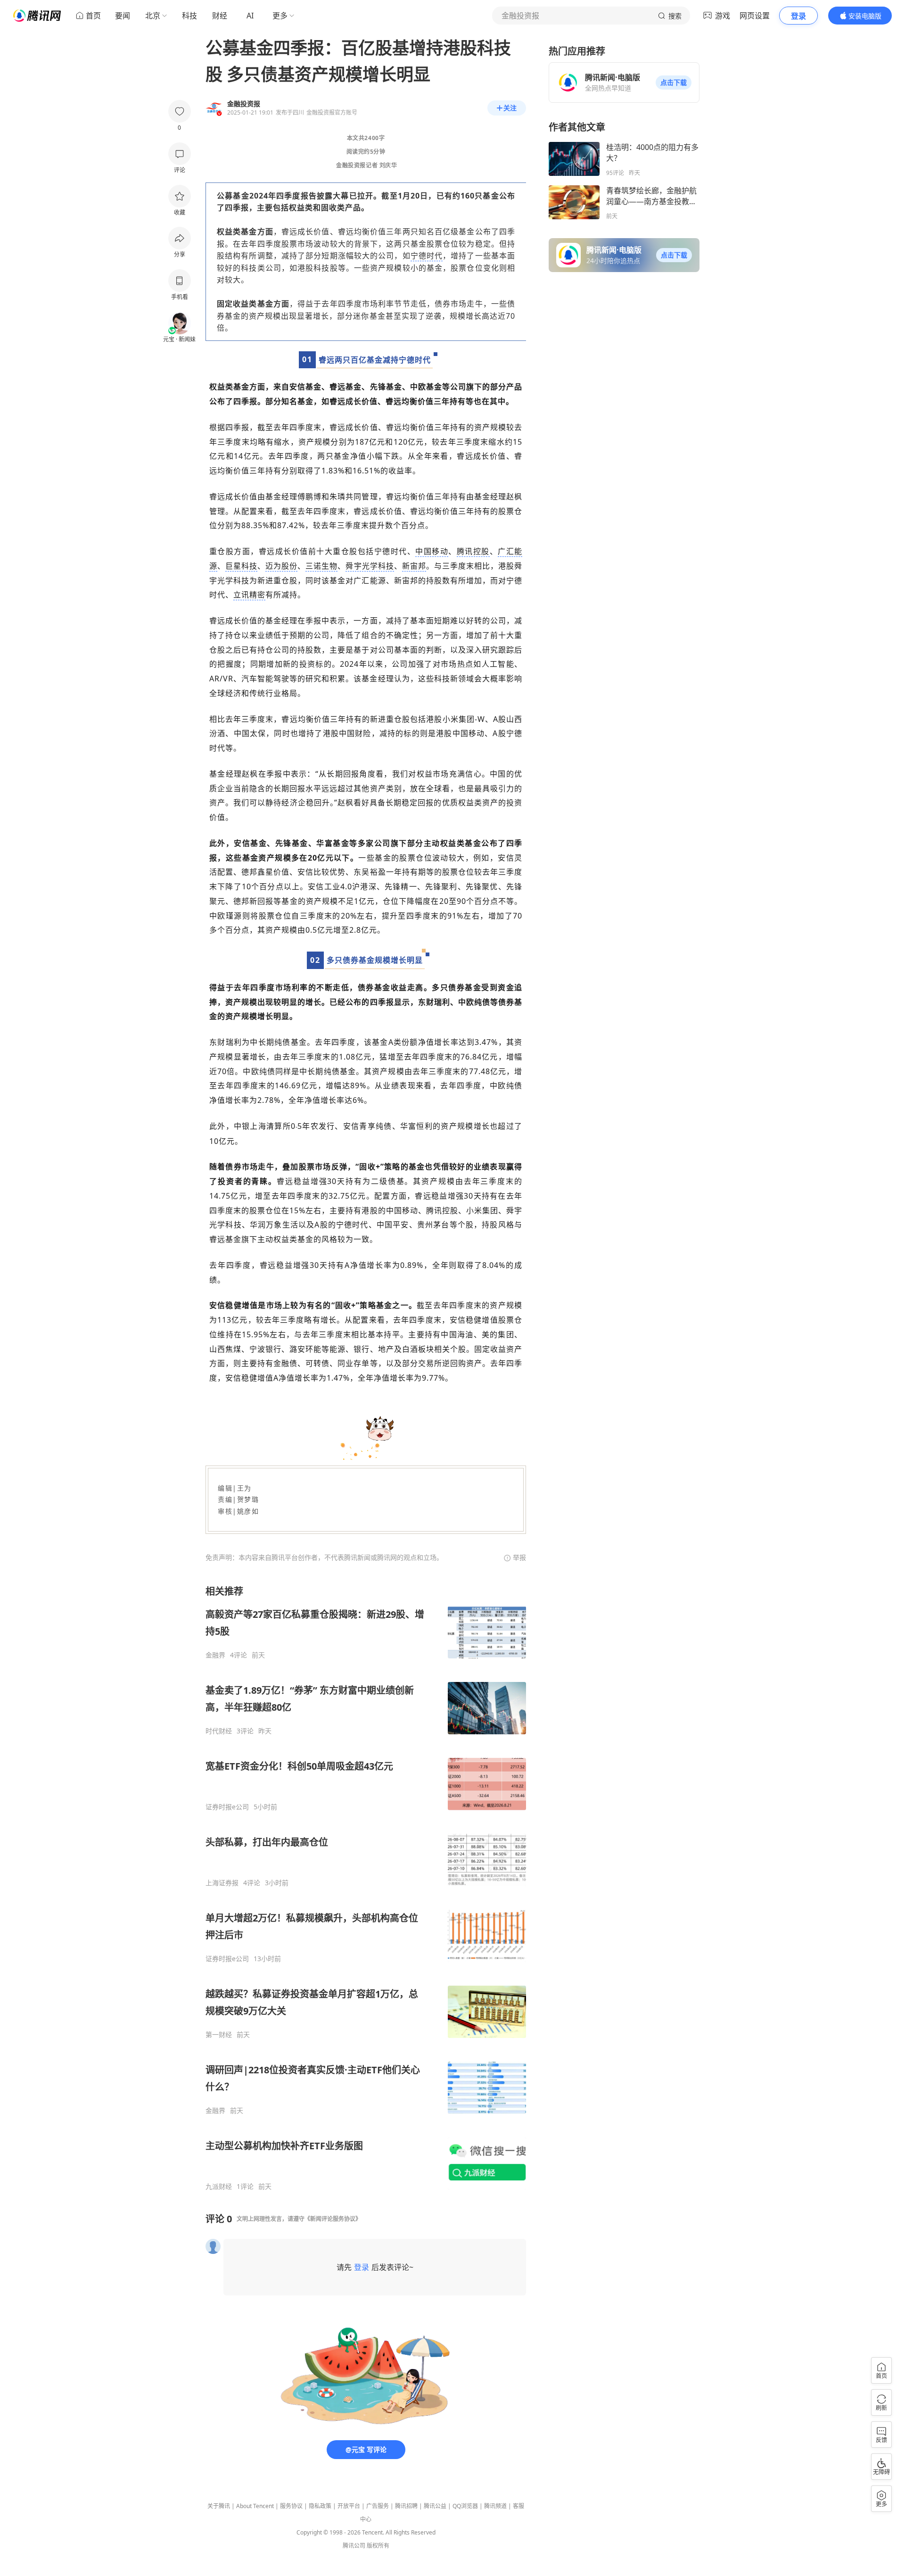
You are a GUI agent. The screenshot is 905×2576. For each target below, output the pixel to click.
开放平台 (349, 2506)
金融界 (215, 1655)
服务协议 (291, 2506)
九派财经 (219, 2187)
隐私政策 (320, 2506)
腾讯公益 (435, 2506)
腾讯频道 (495, 2506)
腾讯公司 (354, 2546)
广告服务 (378, 2506)
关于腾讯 (219, 2506)
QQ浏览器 (465, 2506)
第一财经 (219, 2035)
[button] (674, 83)
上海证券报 (222, 1883)
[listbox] (366, 1888)
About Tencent (255, 2506)
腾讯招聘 (406, 2506)
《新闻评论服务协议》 (333, 2219)
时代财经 (219, 1731)
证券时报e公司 (227, 1807)
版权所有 (378, 2546)
